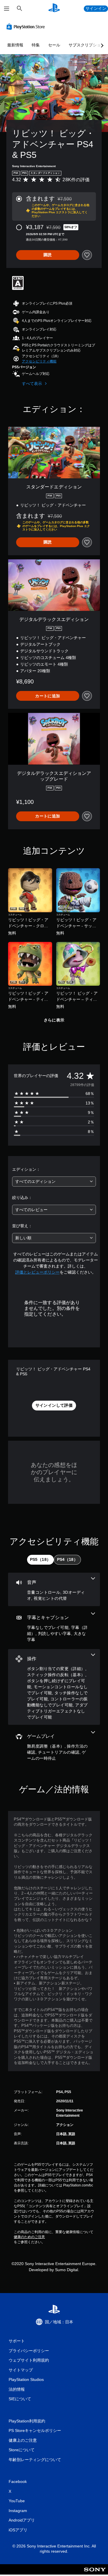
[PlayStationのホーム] (54, 9)
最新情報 (15, 45)
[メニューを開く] (7, 9)
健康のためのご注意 (29, 2237)
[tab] (40, 1560)
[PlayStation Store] (27, 27)
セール (54, 45)
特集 (36, 45)
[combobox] (54, 1182)
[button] (39, 361)
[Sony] (95, 2573)
